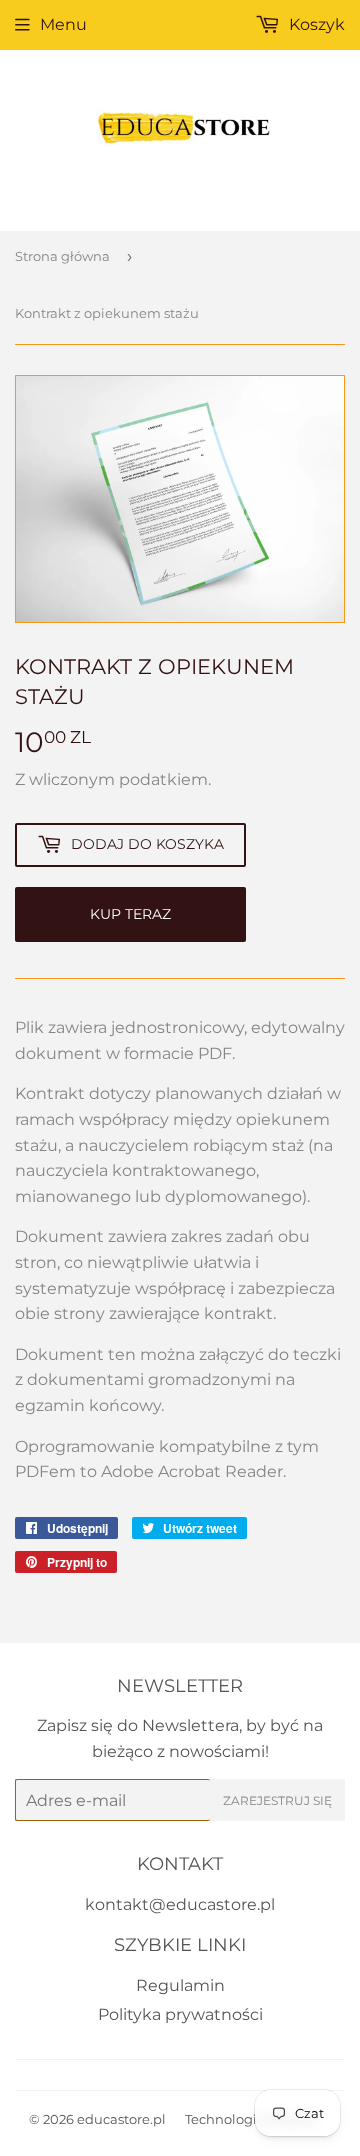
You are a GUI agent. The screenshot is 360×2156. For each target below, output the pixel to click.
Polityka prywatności (180, 2014)
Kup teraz (130, 914)
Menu (63, 24)
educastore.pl (121, 2119)
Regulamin (180, 1985)
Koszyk (315, 24)
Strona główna (62, 256)
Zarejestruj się (277, 1800)
